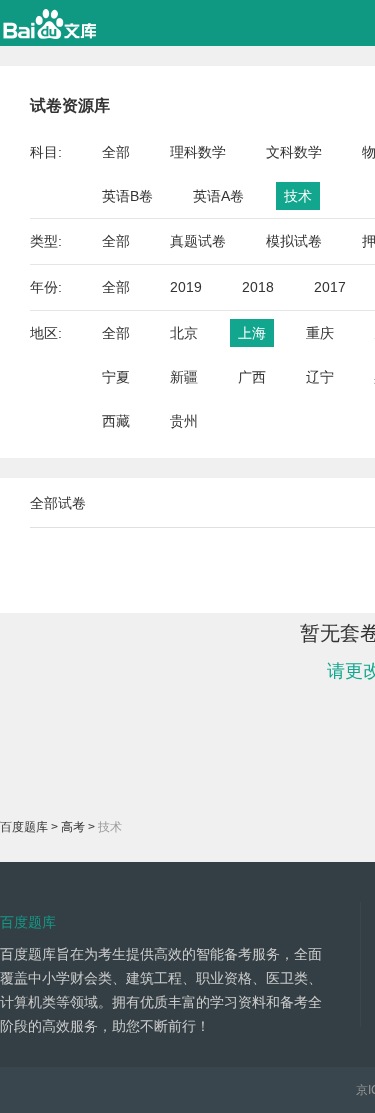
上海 (252, 333)
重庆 (320, 333)
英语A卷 (218, 196)
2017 (330, 287)
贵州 (184, 421)
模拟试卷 (294, 241)
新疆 (184, 377)
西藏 (116, 421)
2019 (186, 287)
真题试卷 (198, 241)
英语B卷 (127, 196)
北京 (184, 333)
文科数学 (294, 152)
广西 (252, 377)
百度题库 (24, 827)
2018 (258, 287)
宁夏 (116, 377)
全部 (116, 152)
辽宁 (320, 377)
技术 (298, 196)
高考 (73, 827)
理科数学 (198, 152)
